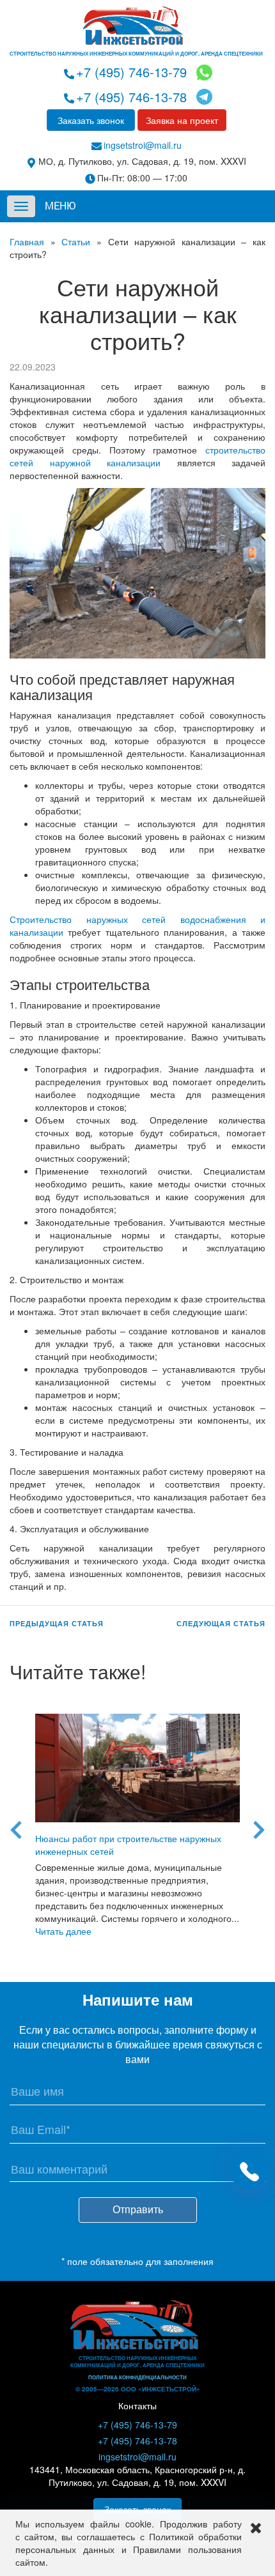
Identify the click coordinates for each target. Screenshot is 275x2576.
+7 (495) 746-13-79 (131, 72)
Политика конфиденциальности (137, 2377)
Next (259, 1825)
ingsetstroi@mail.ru (143, 145)
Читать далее (63, 1931)
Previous (16, 1825)
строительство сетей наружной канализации (137, 456)
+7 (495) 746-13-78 (131, 97)
